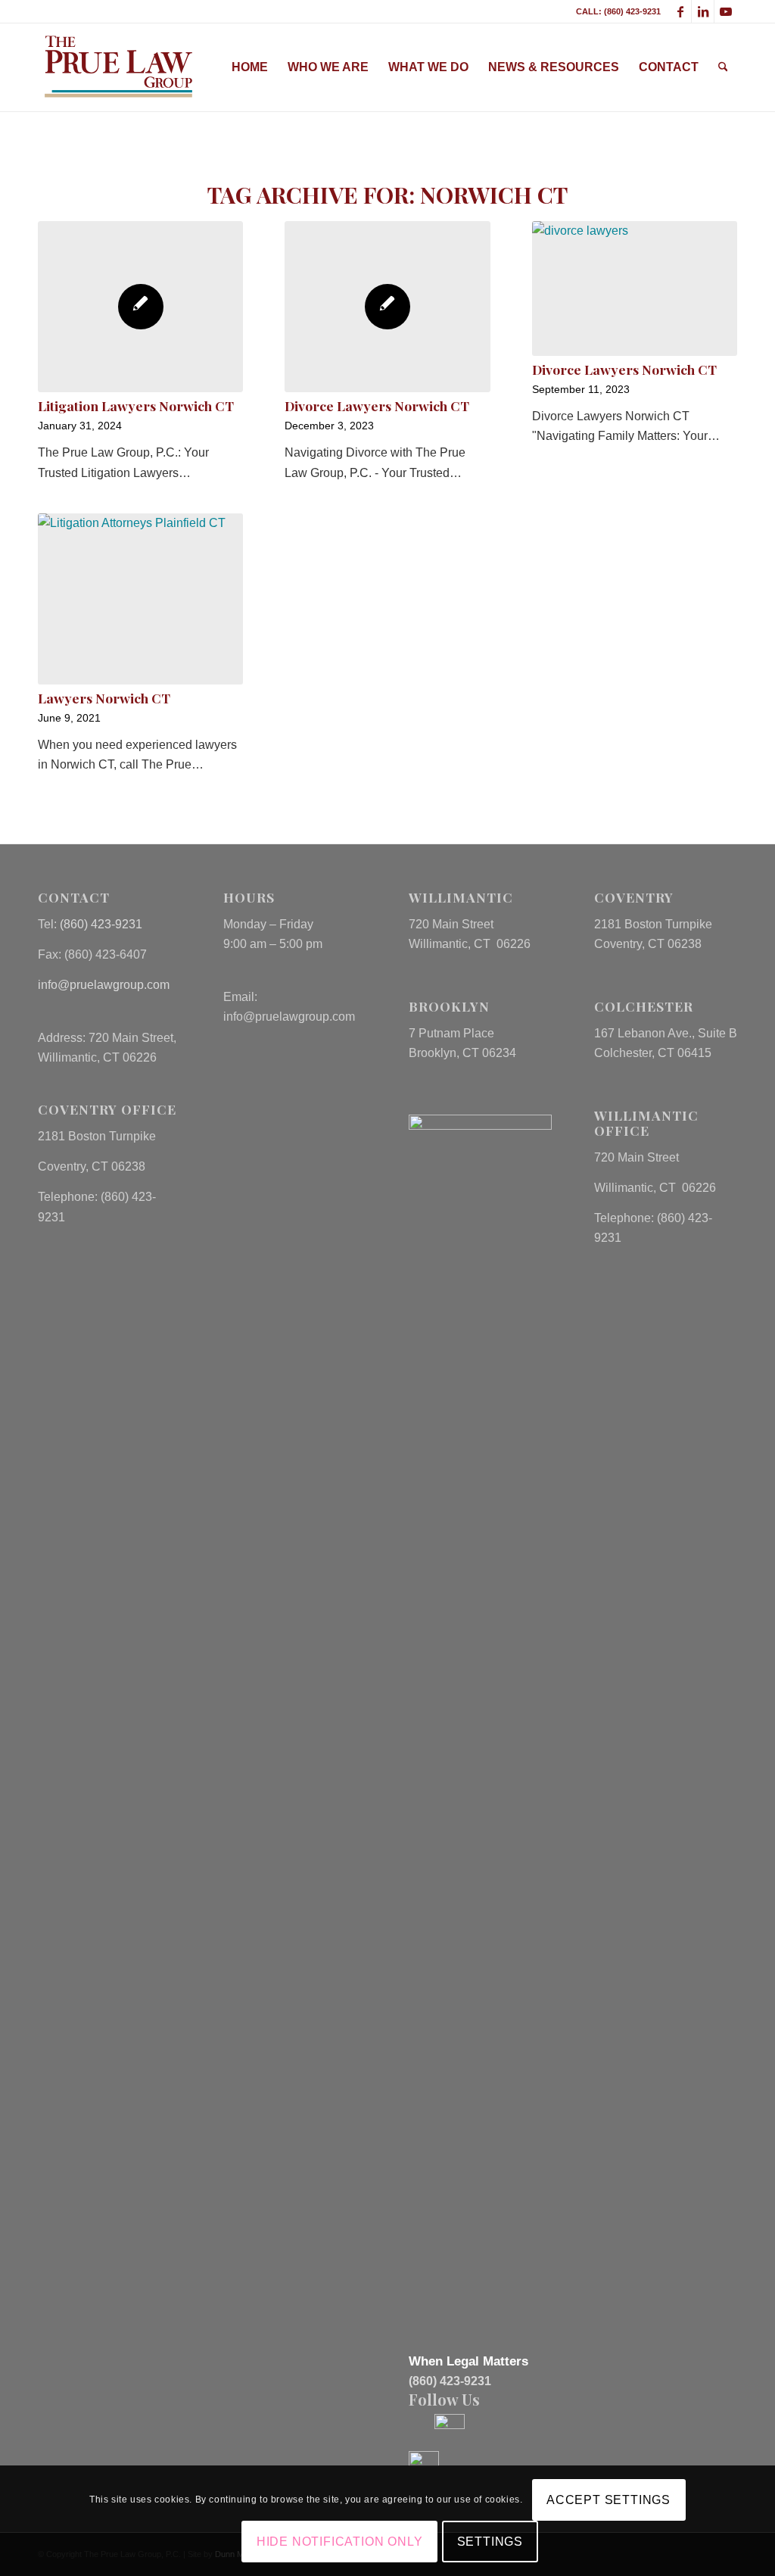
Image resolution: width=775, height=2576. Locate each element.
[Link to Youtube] (726, 11)
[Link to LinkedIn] (703, 11)
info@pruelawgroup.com (104, 985)
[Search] (723, 67)
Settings (490, 2542)
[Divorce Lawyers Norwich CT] (387, 307)
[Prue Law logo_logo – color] (118, 67)
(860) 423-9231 (101, 924)
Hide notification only (340, 2542)
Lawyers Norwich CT (104, 698)
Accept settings (608, 2500)
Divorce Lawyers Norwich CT (377, 405)
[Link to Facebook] (680, 11)
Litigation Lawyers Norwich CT (136, 405)
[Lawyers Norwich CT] (140, 599)
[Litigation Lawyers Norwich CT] (140, 307)
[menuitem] (250, 67)
